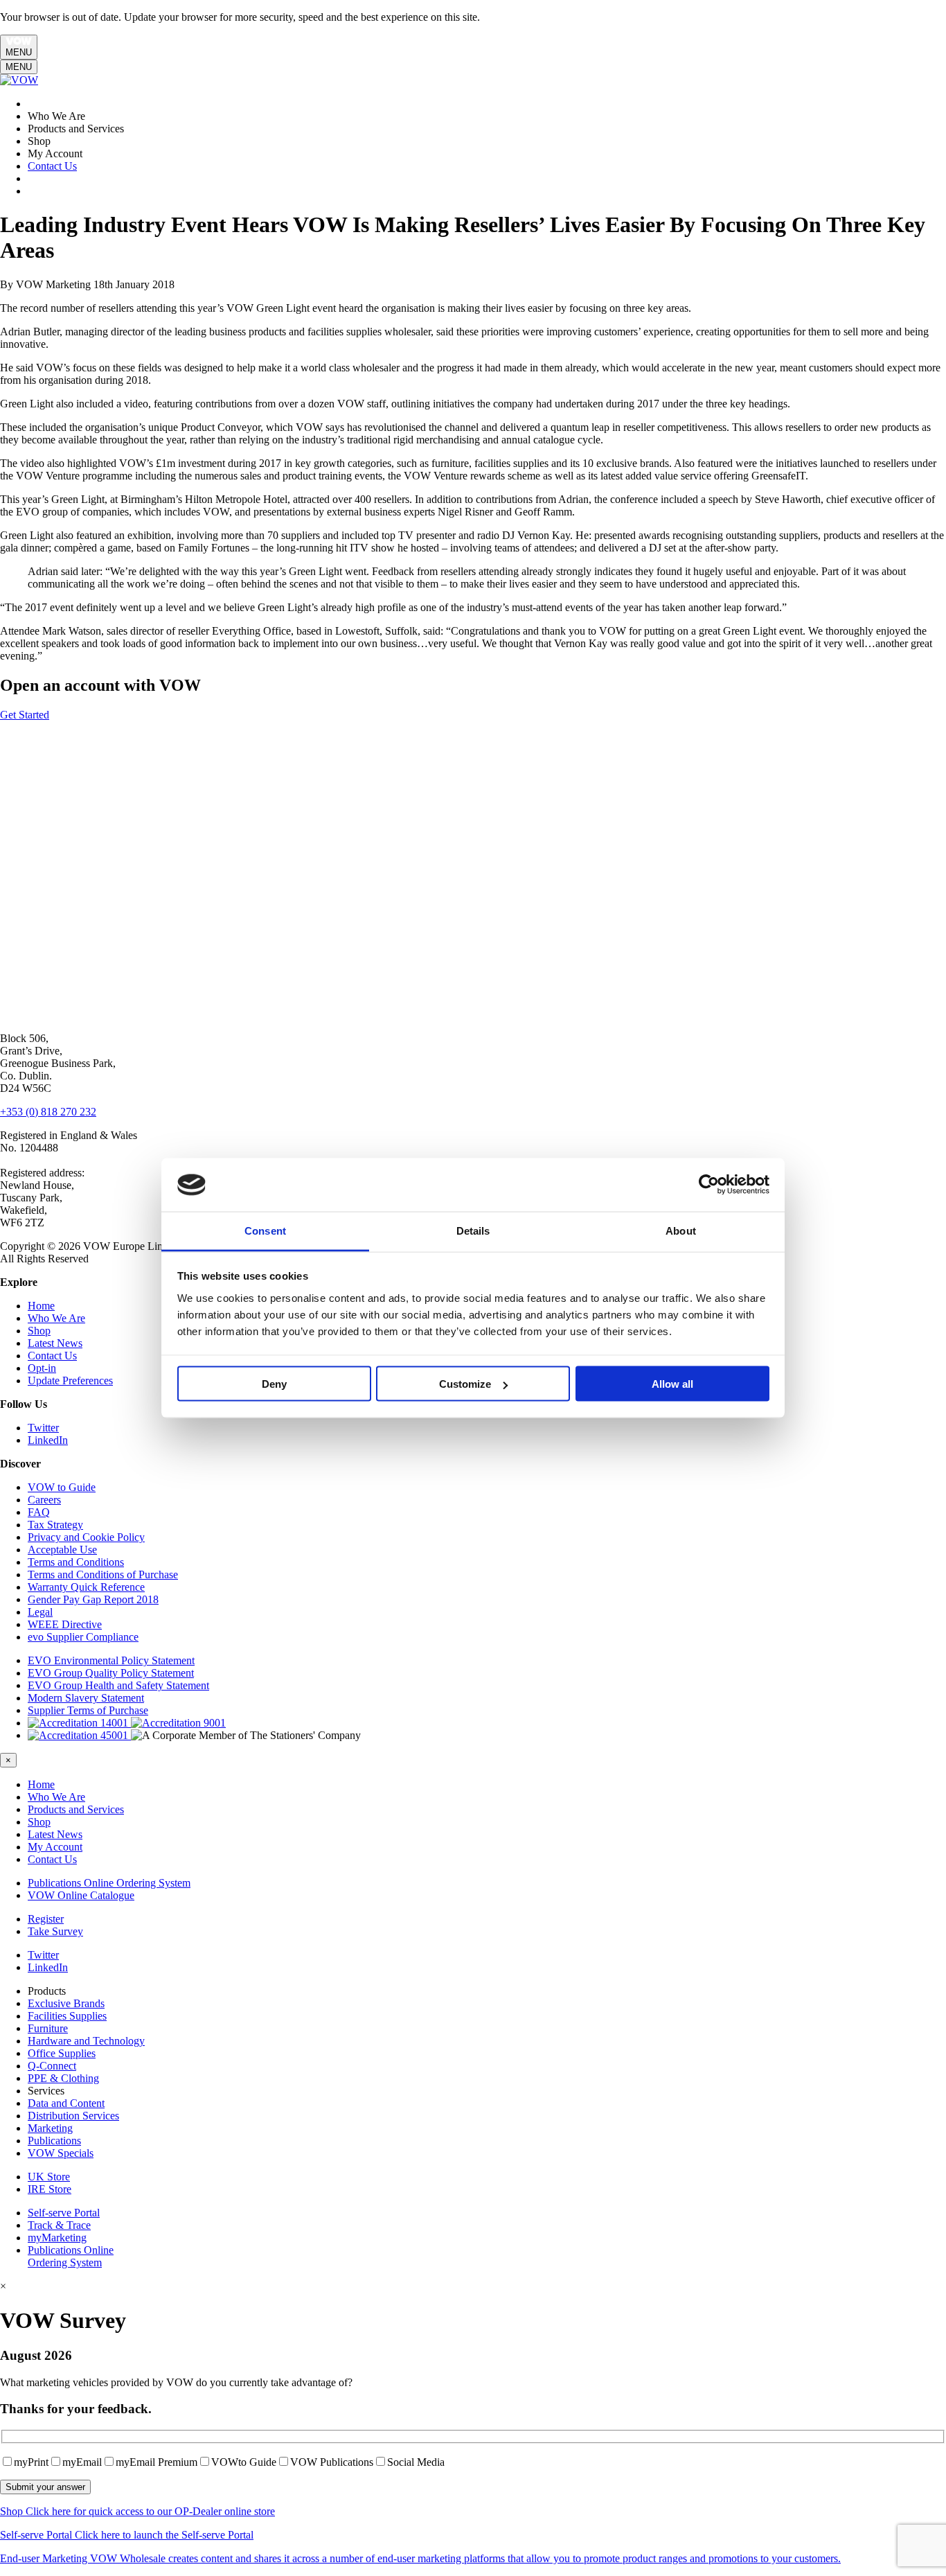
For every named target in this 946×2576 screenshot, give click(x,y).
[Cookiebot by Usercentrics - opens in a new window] (709, 1185)
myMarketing (57, 2238)
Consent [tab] (265, 1230)
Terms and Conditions (76, 1562)
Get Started (25, 715)
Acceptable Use (62, 1550)
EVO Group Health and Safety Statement (118, 1685)
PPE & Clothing (63, 2078)
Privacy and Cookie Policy (86, 1537)
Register (46, 1919)
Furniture (48, 2028)
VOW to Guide (62, 1487)
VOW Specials (61, 2153)
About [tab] (681, 1230)
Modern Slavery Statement (86, 1698)
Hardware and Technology (86, 2041)
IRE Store (50, 2189)
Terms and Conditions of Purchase (103, 1574)
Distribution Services (73, 2116)
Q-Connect (52, 2066)
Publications (54, 2141)
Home (41, 1306)
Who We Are (56, 1318)
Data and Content (66, 2103)
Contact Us (52, 166)
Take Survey (55, 1931)
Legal (40, 1612)
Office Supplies (62, 2053)
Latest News (55, 1343)
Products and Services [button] (76, 1809)
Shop (39, 1331)
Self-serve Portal (64, 2213)
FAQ (39, 1512)
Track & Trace (59, 2225)
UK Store (49, 2177)
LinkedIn (48, 1440)
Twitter (43, 1428)
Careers (44, 1500)
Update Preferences (70, 1380)
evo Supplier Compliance (83, 1637)
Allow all (672, 1384)
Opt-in (42, 1368)
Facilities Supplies (67, 2016)
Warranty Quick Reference (86, 1587)
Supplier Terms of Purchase (88, 1710)
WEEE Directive (65, 1624)
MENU (19, 52)
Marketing (50, 2128)
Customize (465, 1384)
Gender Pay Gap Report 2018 (93, 1599)
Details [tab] (473, 1230)
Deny (274, 1384)
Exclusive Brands (66, 2003)
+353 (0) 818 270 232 (48, 1112)
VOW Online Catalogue (81, 1895)
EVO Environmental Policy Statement (111, 1660)
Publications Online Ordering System (109, 1883)
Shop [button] (39, 1822)
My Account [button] (55, 1847)
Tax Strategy (55, 1525)
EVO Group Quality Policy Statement (111, 1673)
